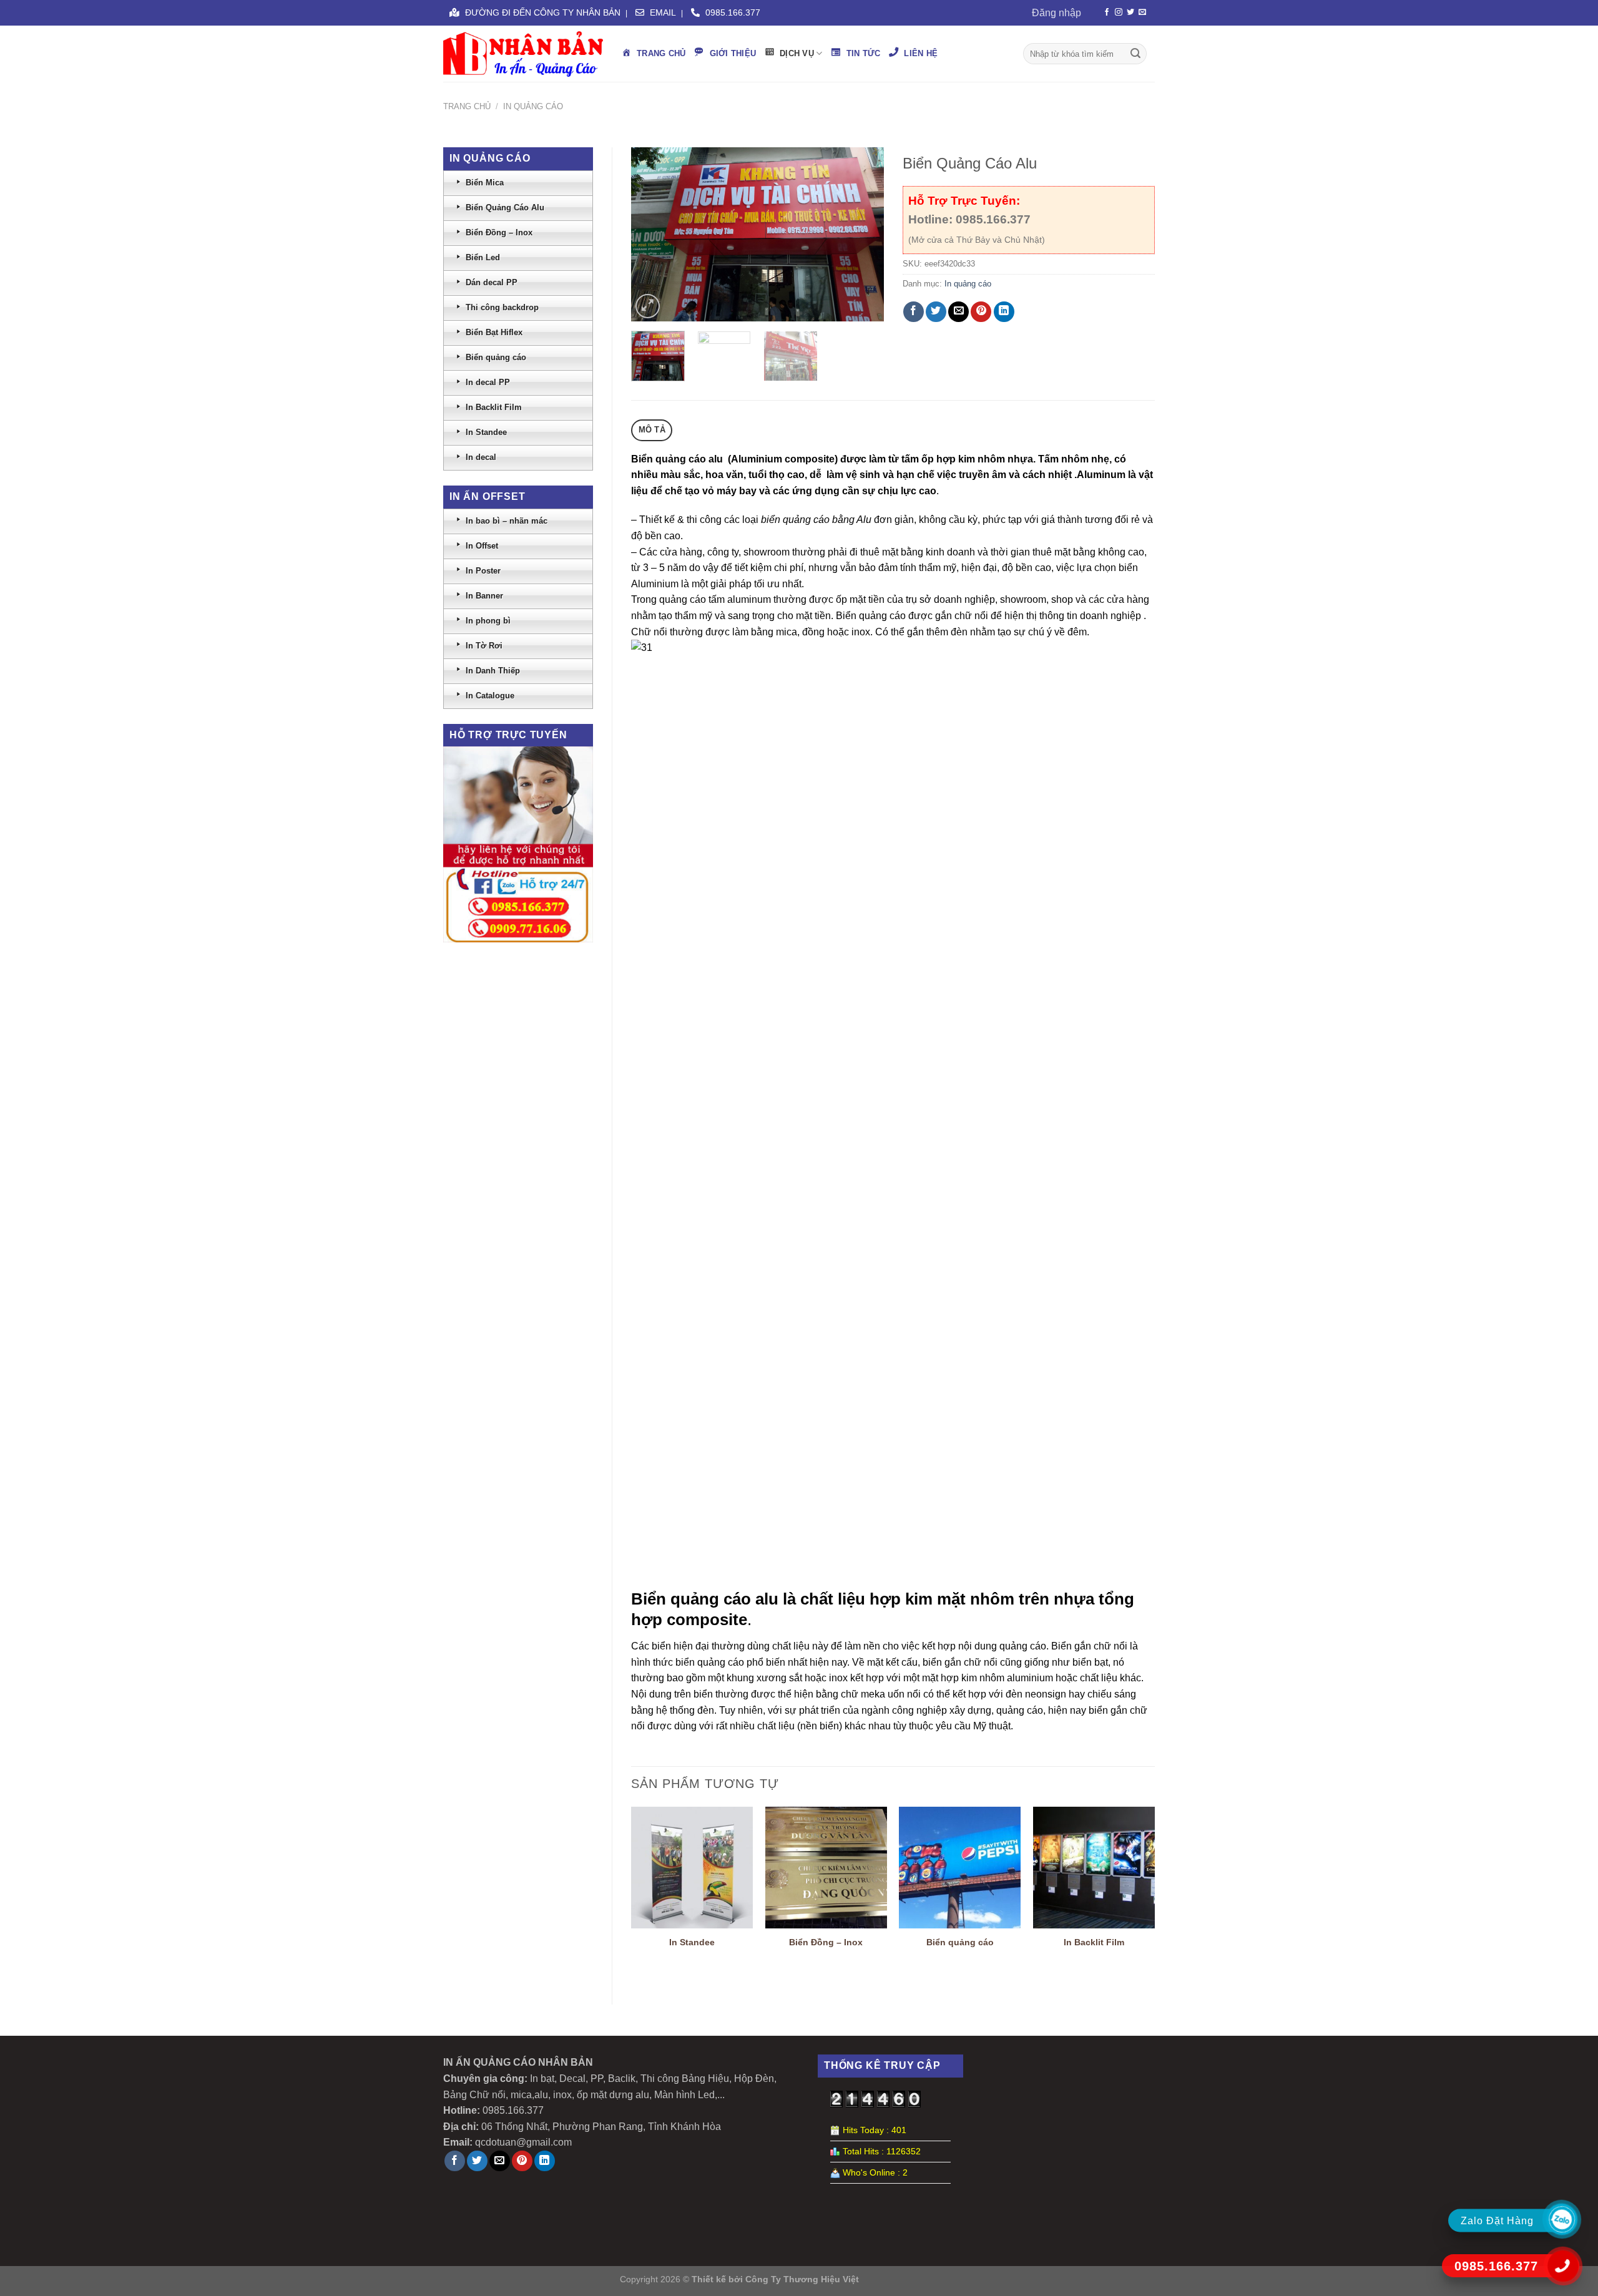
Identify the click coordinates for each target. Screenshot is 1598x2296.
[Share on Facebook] (914, 312)
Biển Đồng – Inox (826, 1942)
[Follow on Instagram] (1119, 12)
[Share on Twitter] (936, 312)
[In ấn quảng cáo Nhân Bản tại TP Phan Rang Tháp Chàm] (523, 54)
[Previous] (652, 234)
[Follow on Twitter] (1130, 12)
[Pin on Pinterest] (981, 312)
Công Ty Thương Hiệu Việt (802, 2279)
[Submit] (1135, 54)
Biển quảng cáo (960, 1942)
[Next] (863, 234)
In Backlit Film (1094, 1942)
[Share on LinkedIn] (1004, 312)
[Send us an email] (1142, 12)
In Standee (692, 1942)
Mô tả (652, 430)
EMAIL (662, 12)
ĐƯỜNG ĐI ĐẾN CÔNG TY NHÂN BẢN (542, 12)
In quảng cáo (533, 106)
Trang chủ (467, 106)
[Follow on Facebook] (1107, 12)
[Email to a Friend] (958, 312)
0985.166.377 (732, 12)
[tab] (652, 430)
